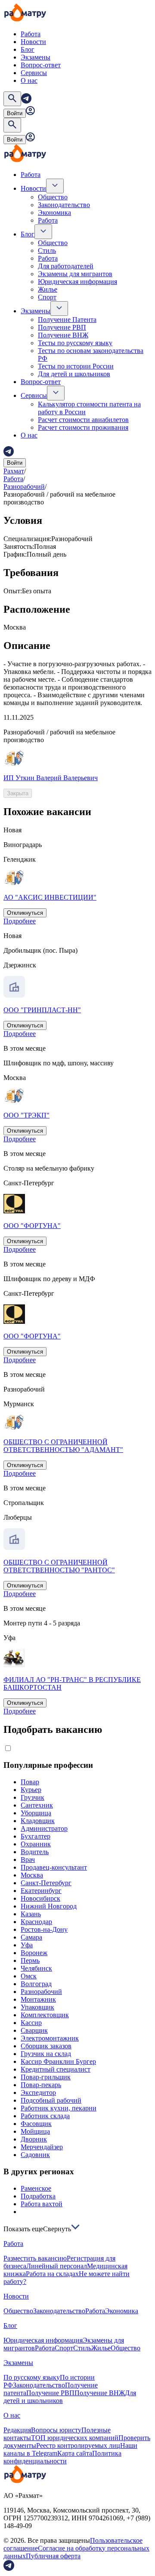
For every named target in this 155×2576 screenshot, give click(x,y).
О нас (29, 80)
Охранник (36, 1844)
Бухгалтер (36, 1836)
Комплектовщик (45, 2015)
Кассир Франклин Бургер (58, 2061)
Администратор (44, 1828)
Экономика (54, 213)
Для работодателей (66, 266)
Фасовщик (36, 2124)
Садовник (35, 2155)
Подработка (38, 2196)
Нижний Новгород (49, 1906)
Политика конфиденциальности (62, 2457)
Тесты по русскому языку (75, 343)
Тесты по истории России (76, 366)
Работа (31, 34)
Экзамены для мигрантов (75, 274)
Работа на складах (52, 2274)
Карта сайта (75, 2453)
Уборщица (36, 1813)
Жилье (48, 289)
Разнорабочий (24, 487)
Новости (33, 42)
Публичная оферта (53, 2556)
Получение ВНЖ (63, 335)
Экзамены (36, 57)
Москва (32, 1875)
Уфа (27, 1945)
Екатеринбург (41, 1891)
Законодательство (64, 205)
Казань (31, 1914)
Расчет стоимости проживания (83, 427)
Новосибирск (40, 1898)
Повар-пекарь (41, 2085)
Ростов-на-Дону (44, 1929)
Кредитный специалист (56, 2069)
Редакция (17, 2430)
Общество (53, 197)
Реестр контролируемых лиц (78, 2445)
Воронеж (34, 1953)
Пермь (30, 1960)
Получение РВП (62, 327)
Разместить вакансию (35, 2258)
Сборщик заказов (46, 2046)
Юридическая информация (77, 282)
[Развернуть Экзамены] (59, 309)
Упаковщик (37, 2007)
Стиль (47, 250)
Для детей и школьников (74, 374)
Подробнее (20, 921)
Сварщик (34, 2030)
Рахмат (14, 471)
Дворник (34, 2139)
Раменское (36, 2188)
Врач (28, 1860)
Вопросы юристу (56, 2430)
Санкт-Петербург (46, 1883)
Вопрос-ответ (41, 65)
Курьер (31, 1790)
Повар (30, 1782)
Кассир (31, 2023)
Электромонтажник (50, 2038)
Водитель (35, 1852)
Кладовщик (38, 1821)
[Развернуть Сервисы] (56, 393)
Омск (29, 1976)
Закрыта (18, 793)
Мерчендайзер (42, 2147)
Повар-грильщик (46, 2077)
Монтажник (38, 1999)
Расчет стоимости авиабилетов (83, 420)
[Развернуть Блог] (43, 232)
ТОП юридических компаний (75, 2438)
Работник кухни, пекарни (59, 2108)
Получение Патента (67, 320)
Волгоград (36, 1984)
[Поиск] (12, 99)
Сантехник (37, 1805)
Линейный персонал (57, 2266)
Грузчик (33, 1797)
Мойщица (35, 2131)
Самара (31, 1937)
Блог (28, 49)
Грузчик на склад (46, 2054)
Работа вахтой (42, 2204)
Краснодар (36, 1922)
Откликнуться (25, 913)
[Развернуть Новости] (55, 186)
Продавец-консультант (54, 1867)
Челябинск (36, 1968)
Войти (15, 113)
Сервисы (34, 73)
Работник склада (45, 2116)
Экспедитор (38, 2093)
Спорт (47, 297)
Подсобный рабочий (51, 2100)
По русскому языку (32, 2377)
